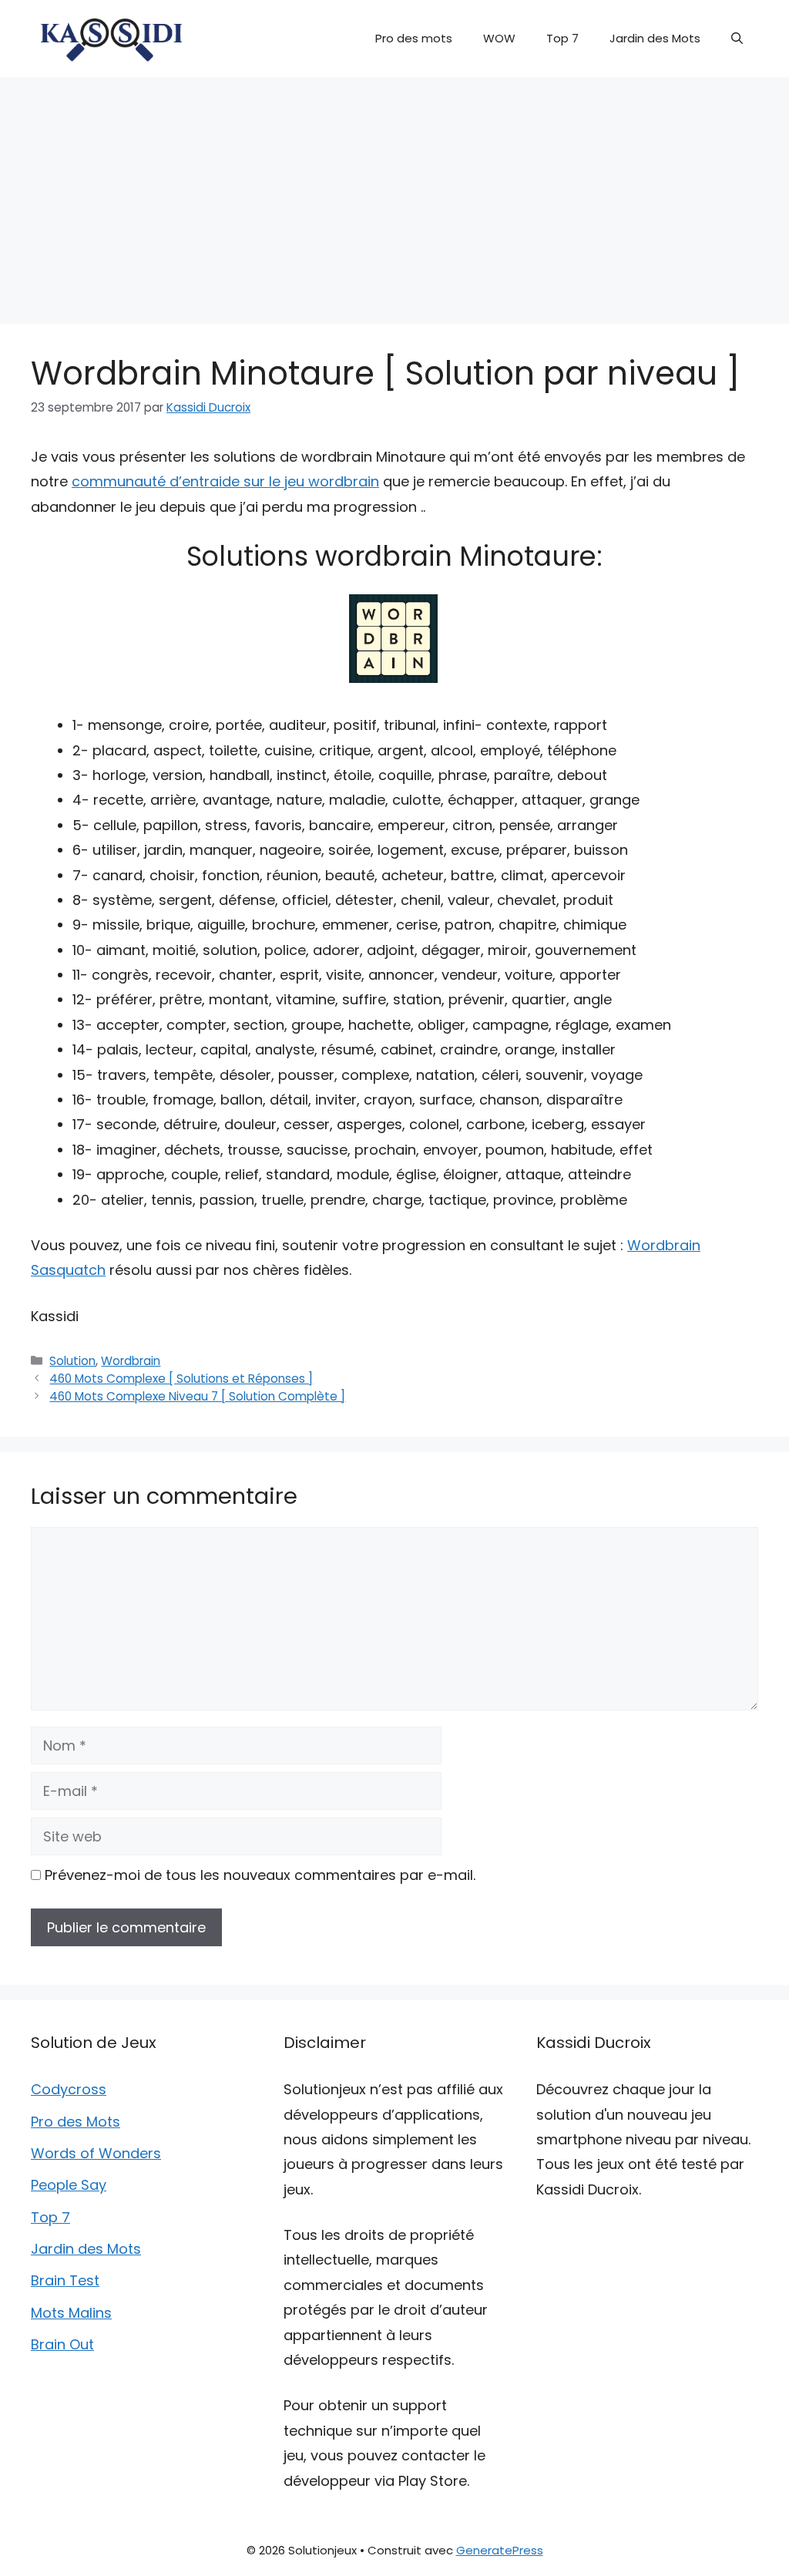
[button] (737, 39)
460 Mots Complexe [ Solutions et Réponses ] (181, 1379)
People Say (69, 2185)
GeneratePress (500, 2550)
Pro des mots (414, 38)
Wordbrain (131, 1361)
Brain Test (65, 2280)
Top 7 (562, 38)
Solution (72, 1361)
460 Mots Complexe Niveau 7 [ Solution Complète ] (197, 1396)
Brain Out (62, 2344)
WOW (499, 38)
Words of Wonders (96, 2153)
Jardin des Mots (655, 38)
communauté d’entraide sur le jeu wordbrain (225, 481)
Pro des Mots (76, 2122)
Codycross (69, 2089)
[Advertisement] (394, 193)
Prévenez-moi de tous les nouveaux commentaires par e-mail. (260, 1875)
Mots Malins (71, 2313)
